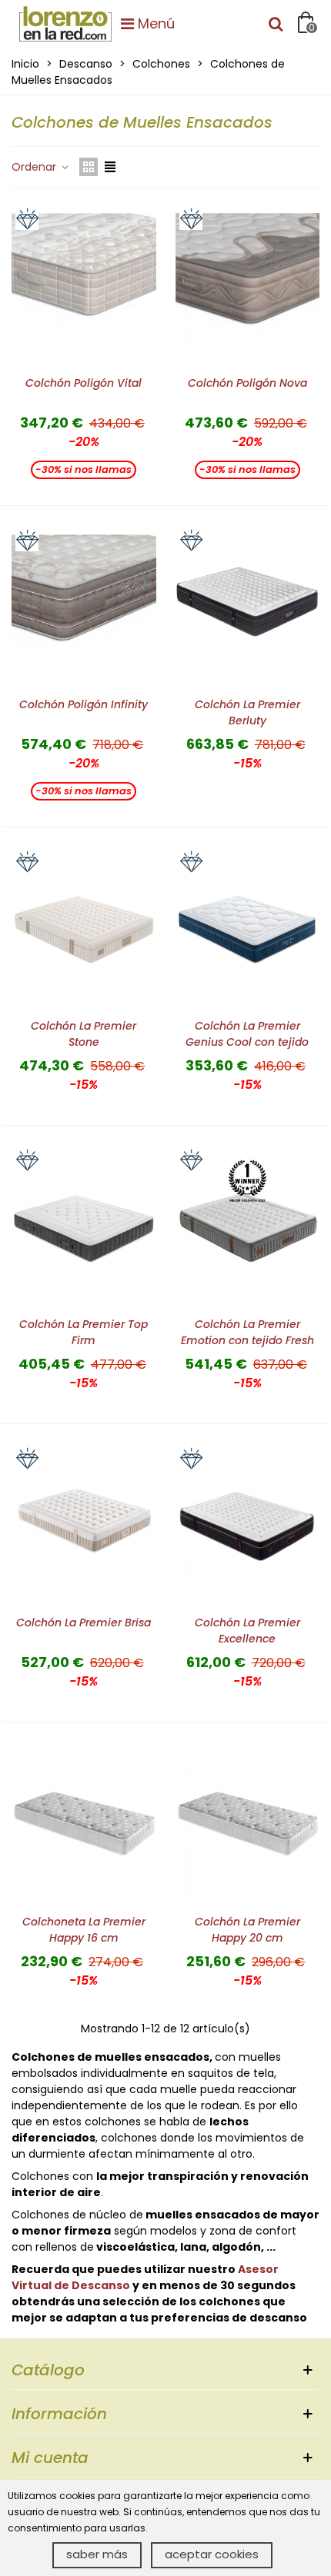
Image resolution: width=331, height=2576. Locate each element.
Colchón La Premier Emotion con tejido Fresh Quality (247, 1340)
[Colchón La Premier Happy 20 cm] (248, 1823)
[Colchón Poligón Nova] (248, 285)
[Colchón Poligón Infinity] (84, 607)
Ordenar (35, 167)
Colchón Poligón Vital (84, 383)
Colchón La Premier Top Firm (84, 1332)
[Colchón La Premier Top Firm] (84, 1226)
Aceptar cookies (212, 2554)
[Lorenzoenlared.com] (65, 23)
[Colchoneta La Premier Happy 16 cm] (84, 1823)
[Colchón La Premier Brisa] (84, 1525)
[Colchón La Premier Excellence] (248, 1525)
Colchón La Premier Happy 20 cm (247, 1930)
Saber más (97, 2554)
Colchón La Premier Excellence (247, 1631)
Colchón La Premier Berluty (247, 712)
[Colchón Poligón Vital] (84, 285)
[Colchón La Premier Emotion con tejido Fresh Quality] (248, 1226)
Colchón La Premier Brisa (84, 1622)
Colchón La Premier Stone (84, 1034)
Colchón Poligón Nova (247, 383)
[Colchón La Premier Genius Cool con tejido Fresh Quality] (248, 928)
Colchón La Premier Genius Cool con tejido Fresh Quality (247, 1042)
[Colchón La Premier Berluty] (248, 607)
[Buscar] (276, 23)
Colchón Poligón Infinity (84, 704)
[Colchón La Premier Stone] (84, 928)
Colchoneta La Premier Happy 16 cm (84, 1930)
